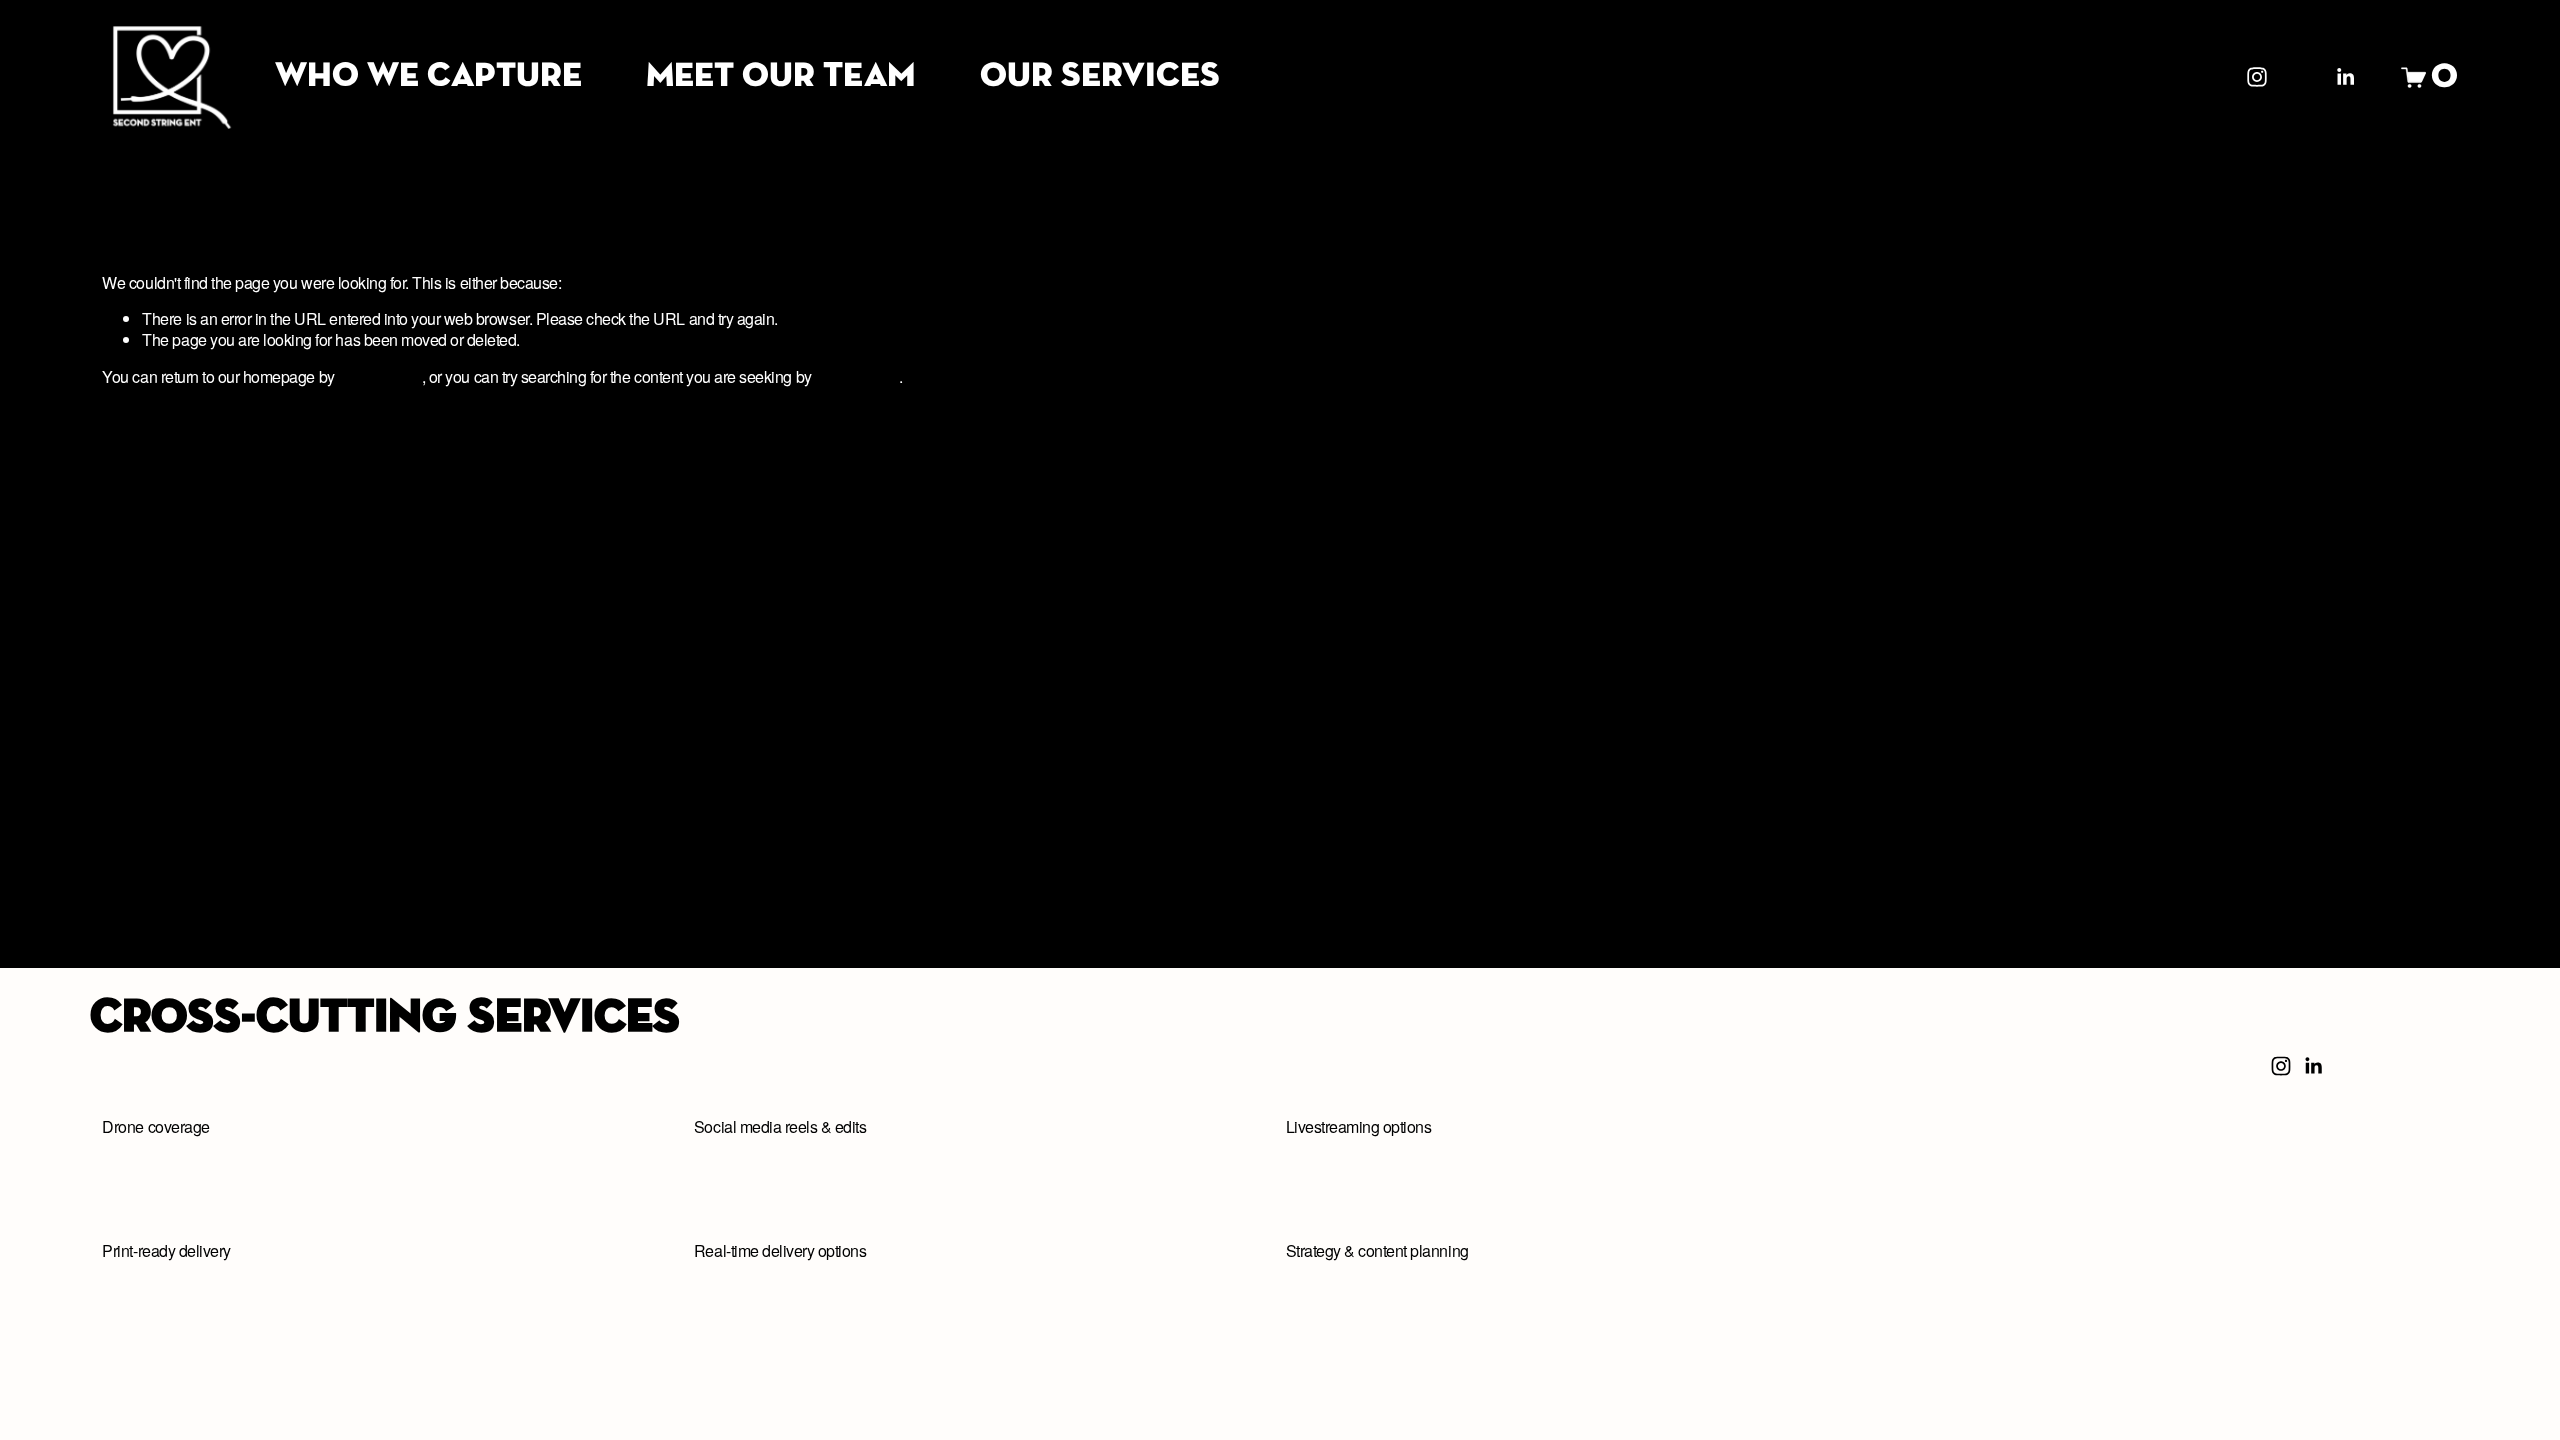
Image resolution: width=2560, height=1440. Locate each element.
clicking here (380, 376)
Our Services (1100, 76)
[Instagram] (2257, 77)
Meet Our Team (781, 76)
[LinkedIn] (2345, 77)
